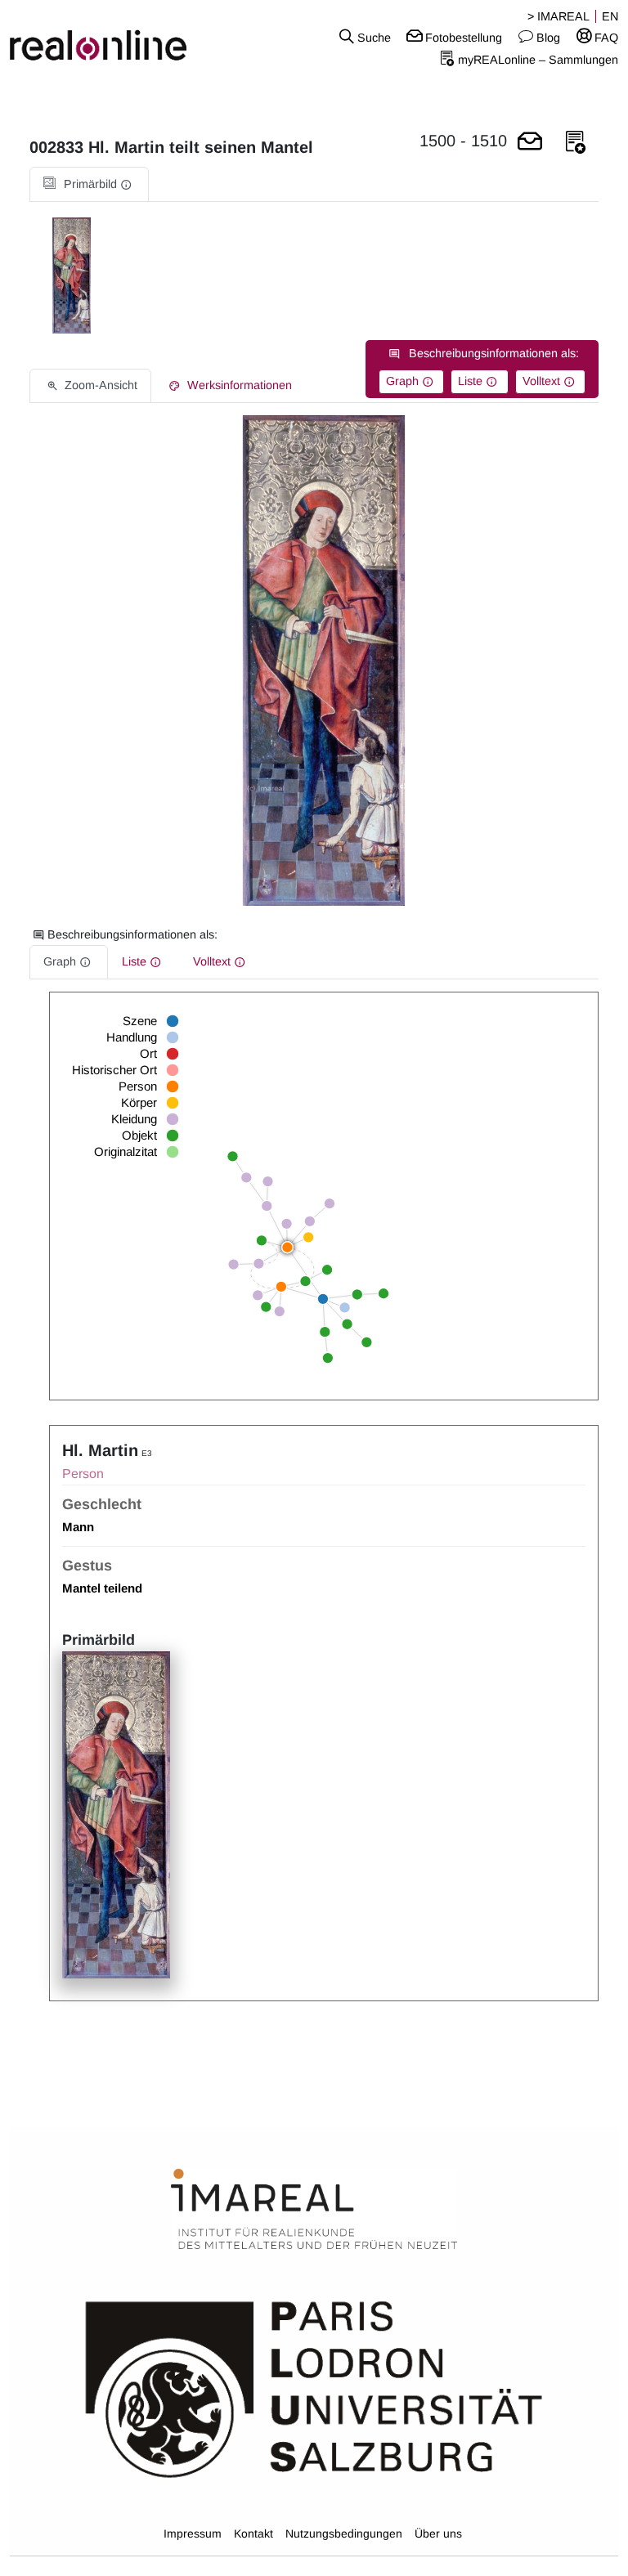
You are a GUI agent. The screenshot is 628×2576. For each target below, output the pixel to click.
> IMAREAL (558, 16)
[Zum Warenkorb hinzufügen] (530, 143)
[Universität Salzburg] (314, 2388)
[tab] (89, 184)
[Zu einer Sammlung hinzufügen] (576, 143)
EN (610, 16)
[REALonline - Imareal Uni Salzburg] (105, 37)
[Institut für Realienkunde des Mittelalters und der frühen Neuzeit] (314, 2210)
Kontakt (253, 2533)
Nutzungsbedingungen (344, 2533)
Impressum (193, 2533)
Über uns (438, 2533)
